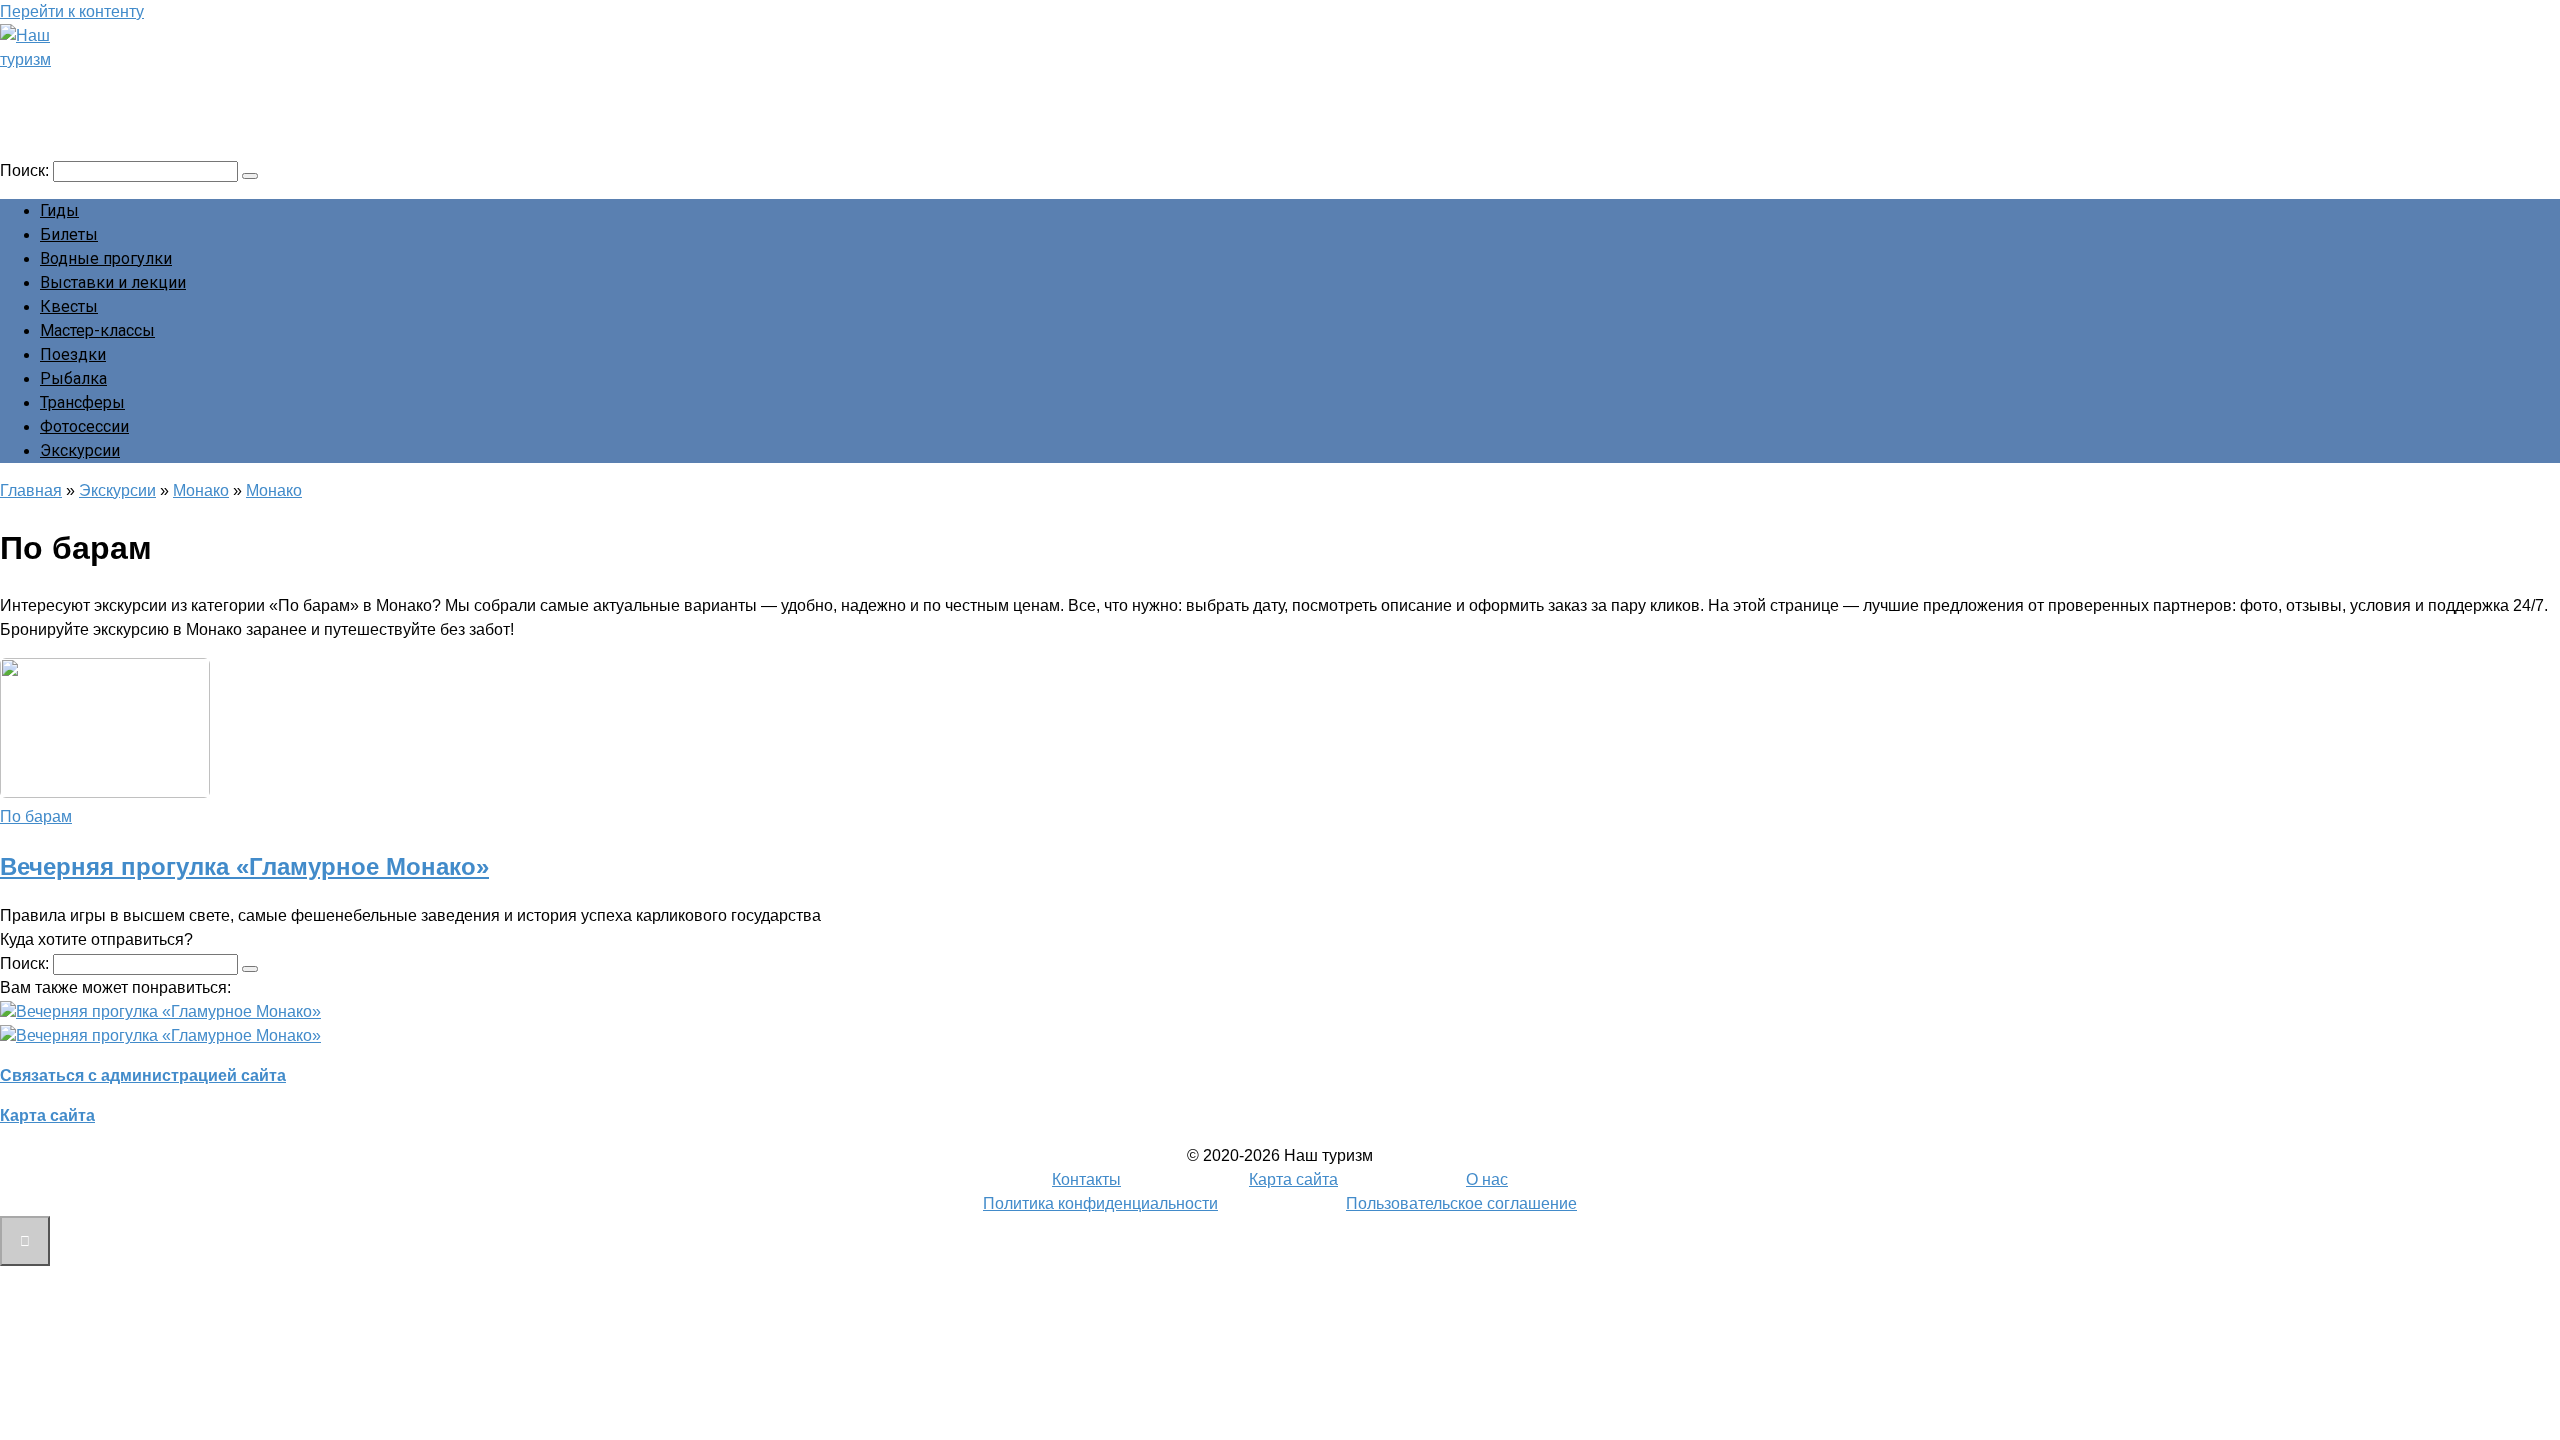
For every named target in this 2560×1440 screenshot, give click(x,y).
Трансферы (82, 402)
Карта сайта (47, 1115)
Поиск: (26, 170)
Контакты (1086, 1179)
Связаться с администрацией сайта (143, 1075)
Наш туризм (93, 87)
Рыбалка (73, 378)
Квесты (69, 306)
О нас (1487, 1179)
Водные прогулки (106, 258)
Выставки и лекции (113, 282)
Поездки (73, 354)
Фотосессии (84, 426)
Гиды (59, 210)
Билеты (69, 234)
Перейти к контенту (72, 11)
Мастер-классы (97, 330)
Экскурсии (80, 450)
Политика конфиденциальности (1100, 1203)
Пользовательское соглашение (1461, 1203)
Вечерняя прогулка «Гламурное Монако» (244, 866)
